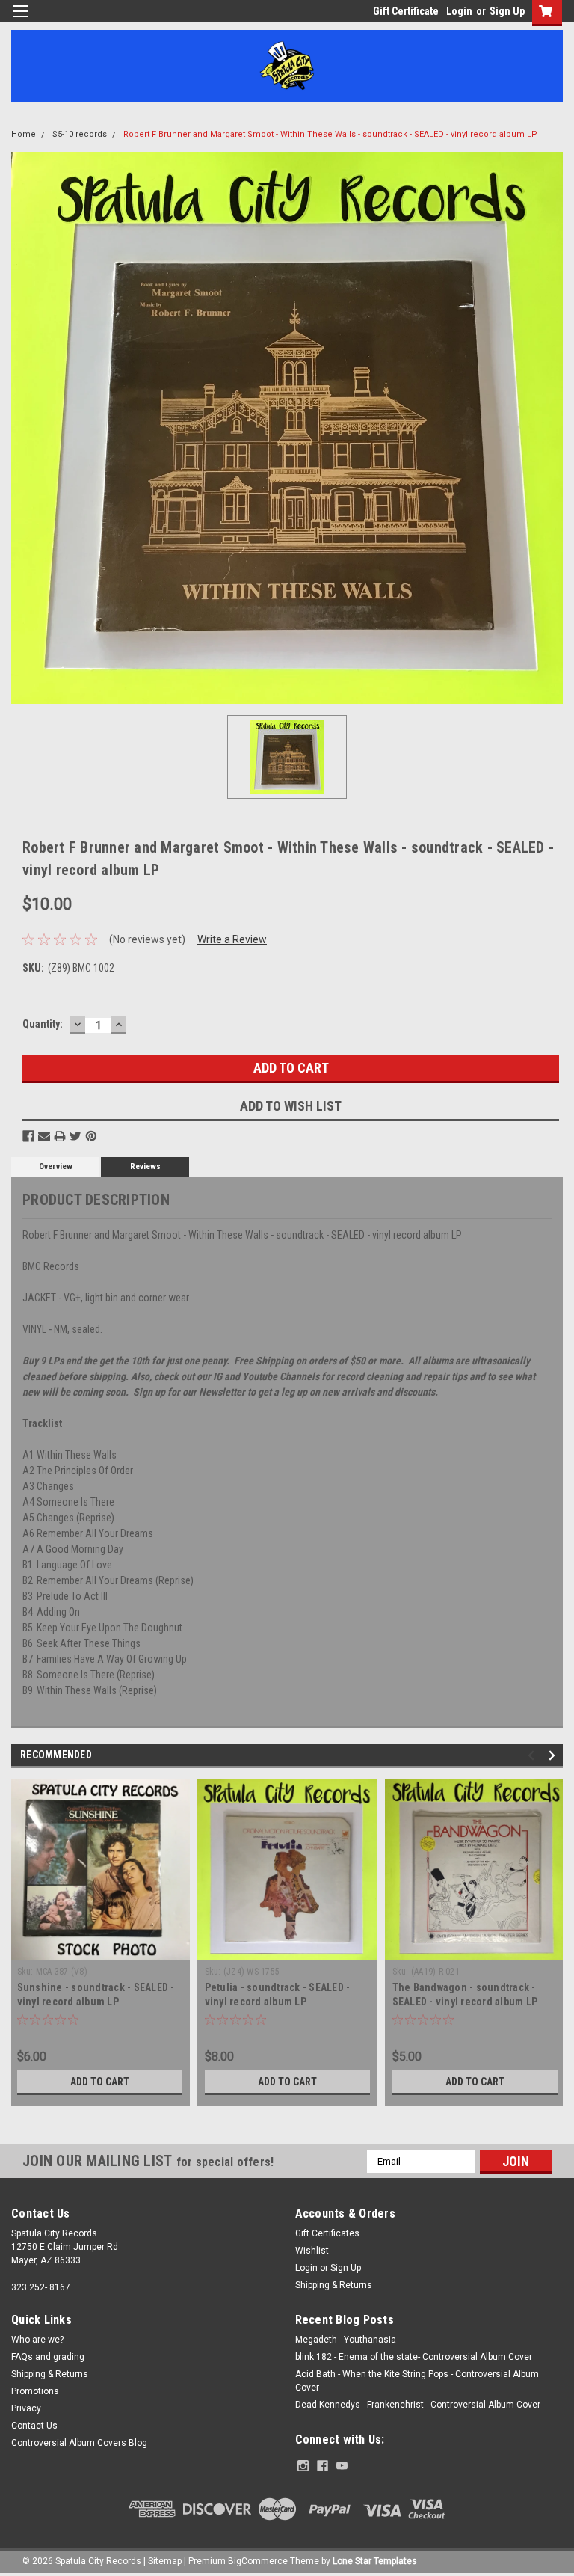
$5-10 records (80, 134)
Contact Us (34, 2426)
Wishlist (312, 2251)
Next (554, 1755)
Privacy (26, 2408)
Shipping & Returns (334, 2285)
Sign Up (507, 11)
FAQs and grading (48, 2357)
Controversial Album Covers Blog (79, 2443)
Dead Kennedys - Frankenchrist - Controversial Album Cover (418, 2405)
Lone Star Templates (375, 2561)
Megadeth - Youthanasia (346, 2340)
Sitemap (165, 2561)
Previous (533, 1755)
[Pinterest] (91, 1136)
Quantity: (43, 1024)
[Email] (44, 1136)
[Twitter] (75, 1136)
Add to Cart (100, 2082)
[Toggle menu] (21, 21)
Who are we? (37, 2340)
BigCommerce (258, 2561)
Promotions (35, 2391)
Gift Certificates (327, 2233)
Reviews (145, 1166)
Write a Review (232, 939)
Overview (56, 1166)
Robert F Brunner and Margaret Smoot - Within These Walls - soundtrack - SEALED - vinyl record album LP (330, 134)
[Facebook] (28, 1136)
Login (459, 11)
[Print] (60, 1136)
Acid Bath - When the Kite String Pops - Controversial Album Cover (417, 2381)
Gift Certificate (406, 11)
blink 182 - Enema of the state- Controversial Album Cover (414, 2357)
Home (24, 134)
